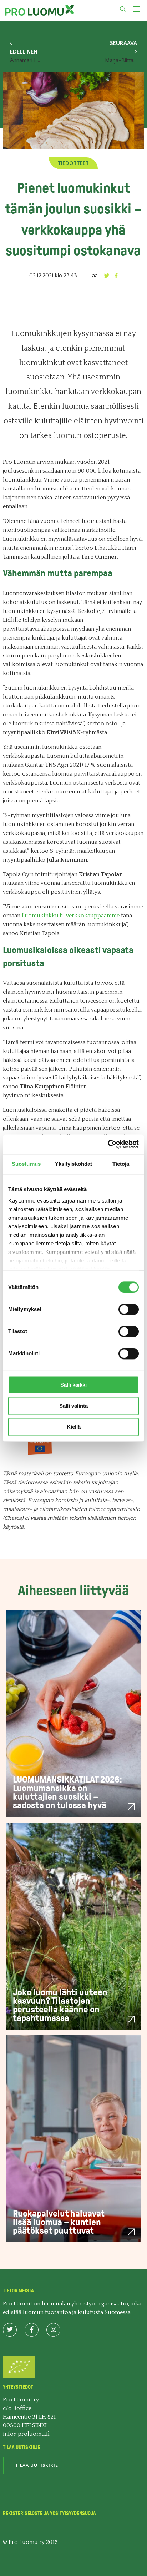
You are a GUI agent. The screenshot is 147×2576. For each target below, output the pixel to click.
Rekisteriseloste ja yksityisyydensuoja (49, 2513)
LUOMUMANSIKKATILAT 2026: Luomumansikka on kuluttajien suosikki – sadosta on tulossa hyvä (67, 1792)
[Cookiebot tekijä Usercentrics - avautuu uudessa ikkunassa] (108, 1144)
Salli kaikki (73, 1385)
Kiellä (74, 1427)
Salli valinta (73, 1406)
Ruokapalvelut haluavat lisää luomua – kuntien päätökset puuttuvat (59, 2222)
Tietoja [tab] (121, 1164)
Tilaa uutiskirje (37, 2465)
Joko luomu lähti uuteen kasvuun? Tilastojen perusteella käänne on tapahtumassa (60, 2005)
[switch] (129, 1309)
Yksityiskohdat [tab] (73, 1164)
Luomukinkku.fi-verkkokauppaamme (71, 916)
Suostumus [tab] (26, 1164)
